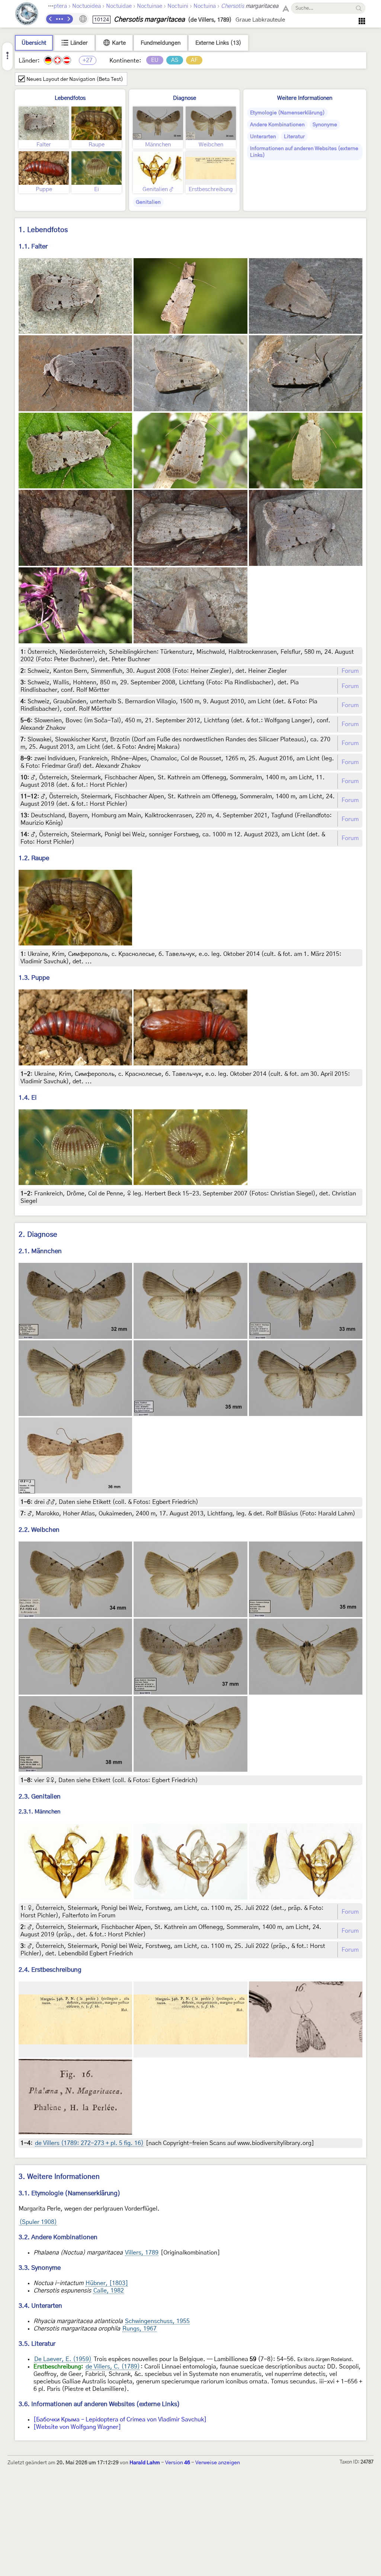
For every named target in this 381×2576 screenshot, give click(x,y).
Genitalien (148, 202)
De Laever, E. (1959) (63, 2359)
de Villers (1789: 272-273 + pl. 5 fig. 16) (89, 2143)
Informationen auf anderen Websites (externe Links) (304, 152)
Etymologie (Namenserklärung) (287, 113)
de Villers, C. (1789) (113, 2367)
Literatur (294, 137)
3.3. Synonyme (40, 2268)
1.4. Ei (28, 1098)
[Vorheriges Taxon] (51, 19)
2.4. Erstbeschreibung (50, 1970)
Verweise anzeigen (218, 2463)
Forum (350, 671)
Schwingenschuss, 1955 (157, 2321)
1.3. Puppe (34, 978)
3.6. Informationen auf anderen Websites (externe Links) (99, 2404)
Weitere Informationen (305, 98)
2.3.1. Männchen (39, 1812)
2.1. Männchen (40, 1251)
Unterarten (263, 137)
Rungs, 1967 (140, 2329)
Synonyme (325, 125)
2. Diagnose (38, 1235)
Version (178, 2463)
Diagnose (185, 98)
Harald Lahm (145, 2463)
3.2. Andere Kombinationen (58, 2237)
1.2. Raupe (34, 858)
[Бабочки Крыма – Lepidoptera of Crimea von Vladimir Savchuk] (120, 2420)
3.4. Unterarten (40, 2306)
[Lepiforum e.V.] (27, 15)
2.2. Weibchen (39, 1530)
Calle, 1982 (109, 2291)
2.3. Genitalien (40, 1796)
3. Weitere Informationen (59, 2177)
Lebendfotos (70, 98)
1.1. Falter (33, 246)
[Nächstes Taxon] (68, 19)
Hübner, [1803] (107, 2283)
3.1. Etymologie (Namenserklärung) (70, 2193)
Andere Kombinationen (277, 125)
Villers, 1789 (142, 2253)
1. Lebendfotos (43, 230)
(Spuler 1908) (38, 2222)
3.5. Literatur (37, 2344)
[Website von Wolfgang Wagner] (77, 2427)
